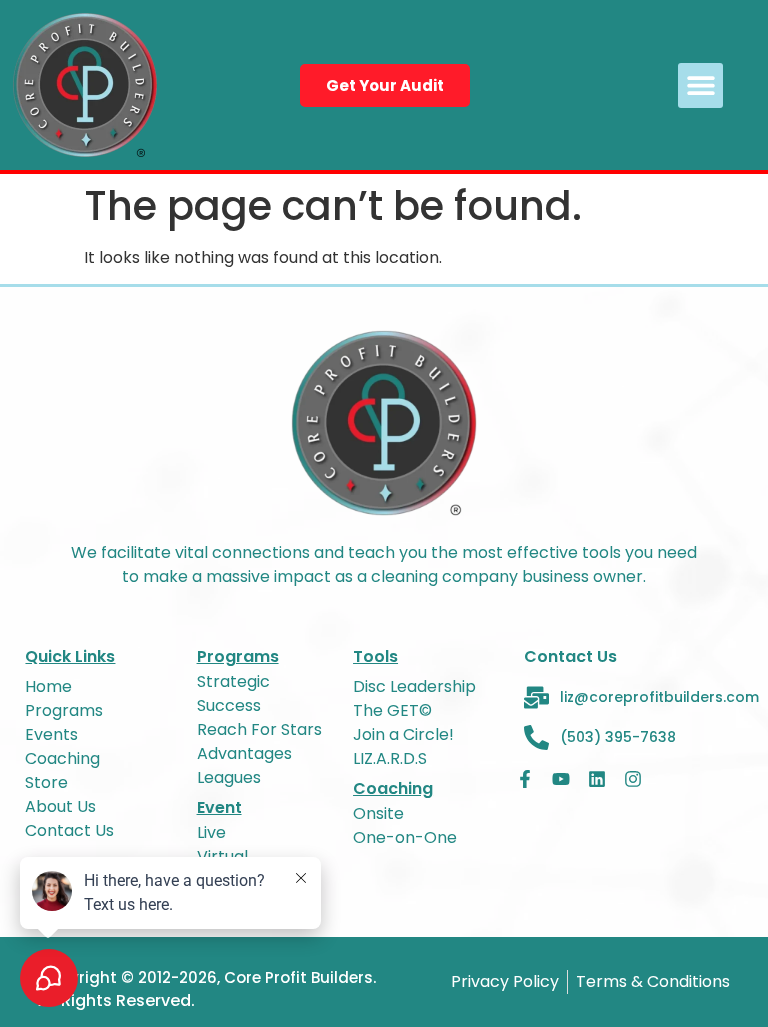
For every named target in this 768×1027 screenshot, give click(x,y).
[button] (700, 85)
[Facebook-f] (525, 779)
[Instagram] (633, 779)
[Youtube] (561, 779)
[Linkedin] (597, 779)
